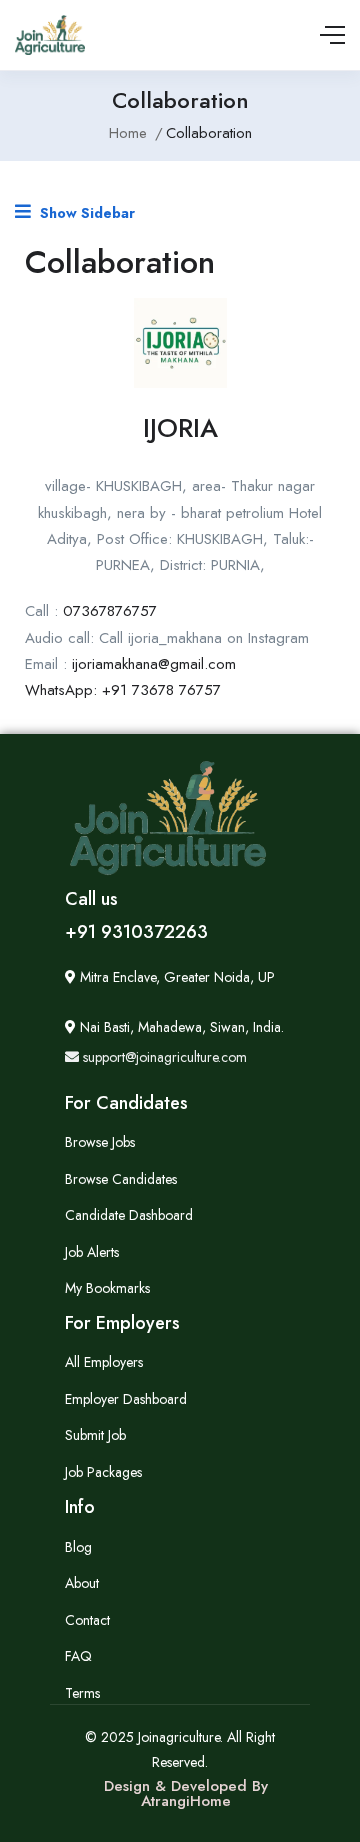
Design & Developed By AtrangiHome (186, 1793)
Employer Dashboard (126, 1399)
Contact (87, 1620)
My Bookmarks (107, 1288)
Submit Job (95, 1435)
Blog (78, 1547)
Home (128, 133)
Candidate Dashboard (129, 1215)
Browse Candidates (121, 1179)
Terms (82, 1693)
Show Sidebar (85, 213)
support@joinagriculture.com (163, 1057)
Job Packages (103, 1472)
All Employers (104, 1362)
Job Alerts (92, 1252)
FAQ (78, 1656)
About (82, 1583)
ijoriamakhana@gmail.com (154, 664)
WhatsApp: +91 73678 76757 (123, 690)
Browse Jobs (100, 1142)
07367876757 (110, 611)
